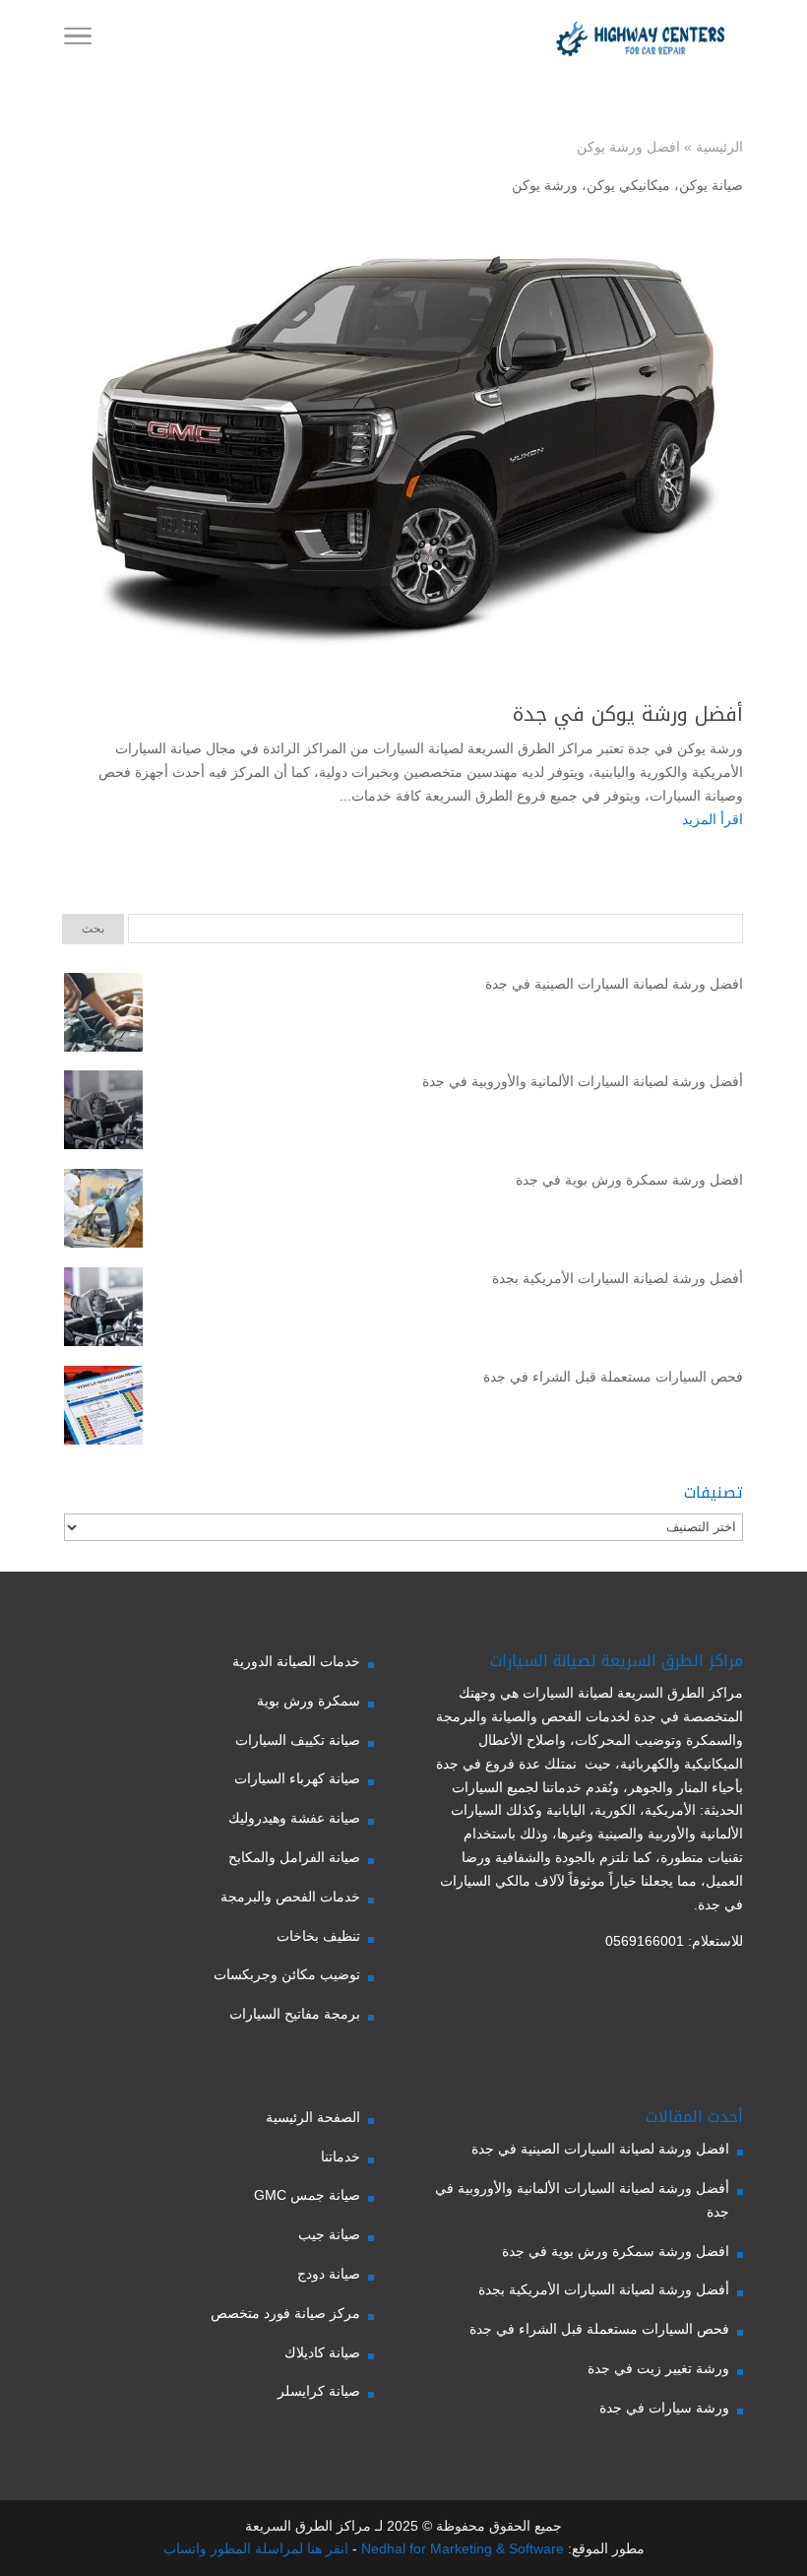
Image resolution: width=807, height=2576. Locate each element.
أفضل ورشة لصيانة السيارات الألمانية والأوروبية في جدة (583, 1081)
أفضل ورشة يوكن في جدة (628, 714)
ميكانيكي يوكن (628, 185)
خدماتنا (341, 2157)
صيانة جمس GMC (307, 2195)
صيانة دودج (329, 2274)
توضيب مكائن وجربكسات (287, 1974)
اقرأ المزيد (713, 819)
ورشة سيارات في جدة (664, 2408)
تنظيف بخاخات (318, 1936)
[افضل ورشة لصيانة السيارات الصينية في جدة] (103, 1016)
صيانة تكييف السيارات (298, 1740)
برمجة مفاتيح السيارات (295, 2014)
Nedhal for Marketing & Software (461, 2548)
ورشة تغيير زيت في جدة (658, 2368)
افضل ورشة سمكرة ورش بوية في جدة (629, 1180)
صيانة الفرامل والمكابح (294, 1857)
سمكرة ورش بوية (309, 1701)
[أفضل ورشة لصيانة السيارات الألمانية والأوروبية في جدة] (103, 1114)
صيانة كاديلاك (322, 2352)
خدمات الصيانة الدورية (296, 1661)
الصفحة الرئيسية (313, 2117)
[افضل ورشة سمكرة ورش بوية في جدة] (103, 1212)
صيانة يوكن (711, 185)
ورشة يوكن (545, 185)
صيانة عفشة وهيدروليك (294, 1818)
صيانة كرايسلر (319, 2391)
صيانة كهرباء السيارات (297, 1778)
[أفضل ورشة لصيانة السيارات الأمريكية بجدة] (103, 1311)
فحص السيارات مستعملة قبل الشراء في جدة (613, 1377)
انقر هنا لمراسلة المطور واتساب (256, 2548)
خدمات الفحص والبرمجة (290, 1897)
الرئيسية (719, 147)
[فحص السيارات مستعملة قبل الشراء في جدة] (103, 1409)
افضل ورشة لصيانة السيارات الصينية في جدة (614, 984)
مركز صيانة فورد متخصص (285, 2313)
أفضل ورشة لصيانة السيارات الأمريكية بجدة (618, 1278)
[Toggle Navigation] (78, 39)
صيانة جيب (329, 2234)
